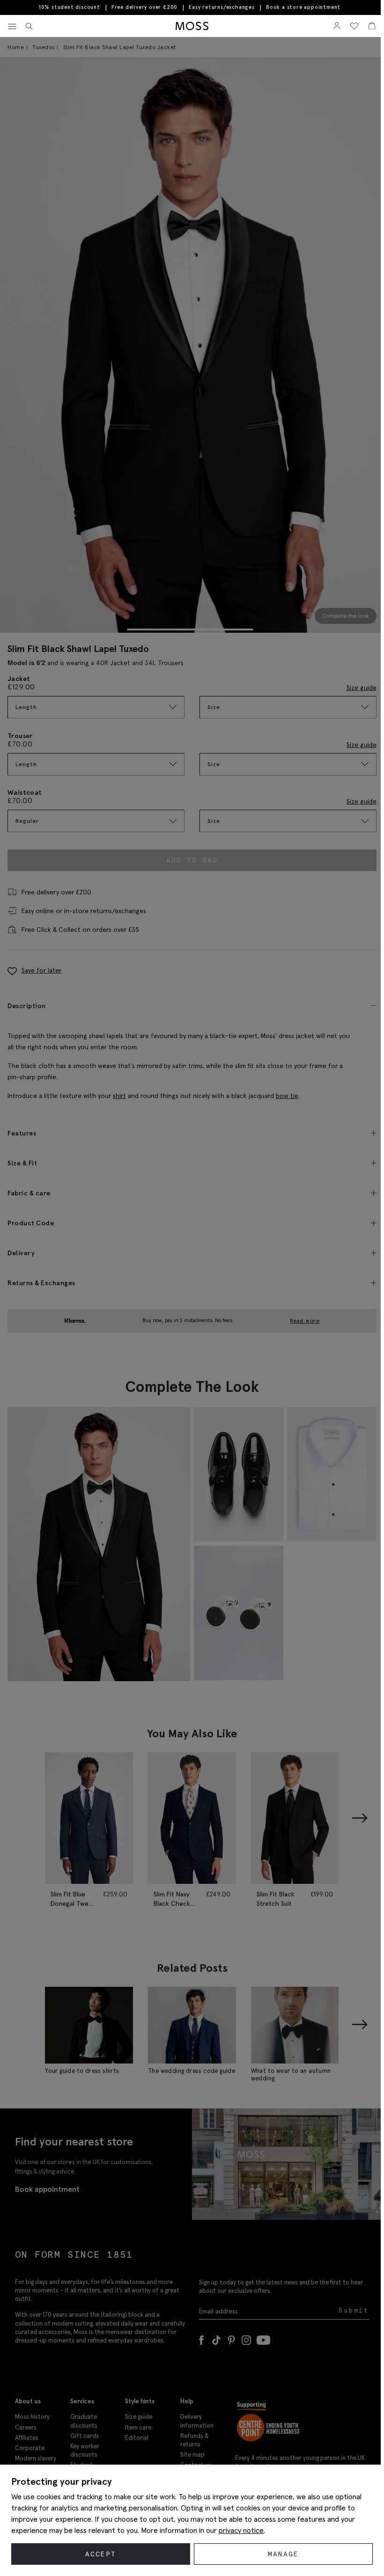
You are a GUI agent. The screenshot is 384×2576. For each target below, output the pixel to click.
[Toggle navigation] (12, 27)
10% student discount (70, 7)
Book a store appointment (303, 7)
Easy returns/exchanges (222, 7)
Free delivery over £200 (144, 7)
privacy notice (241, 2530)
